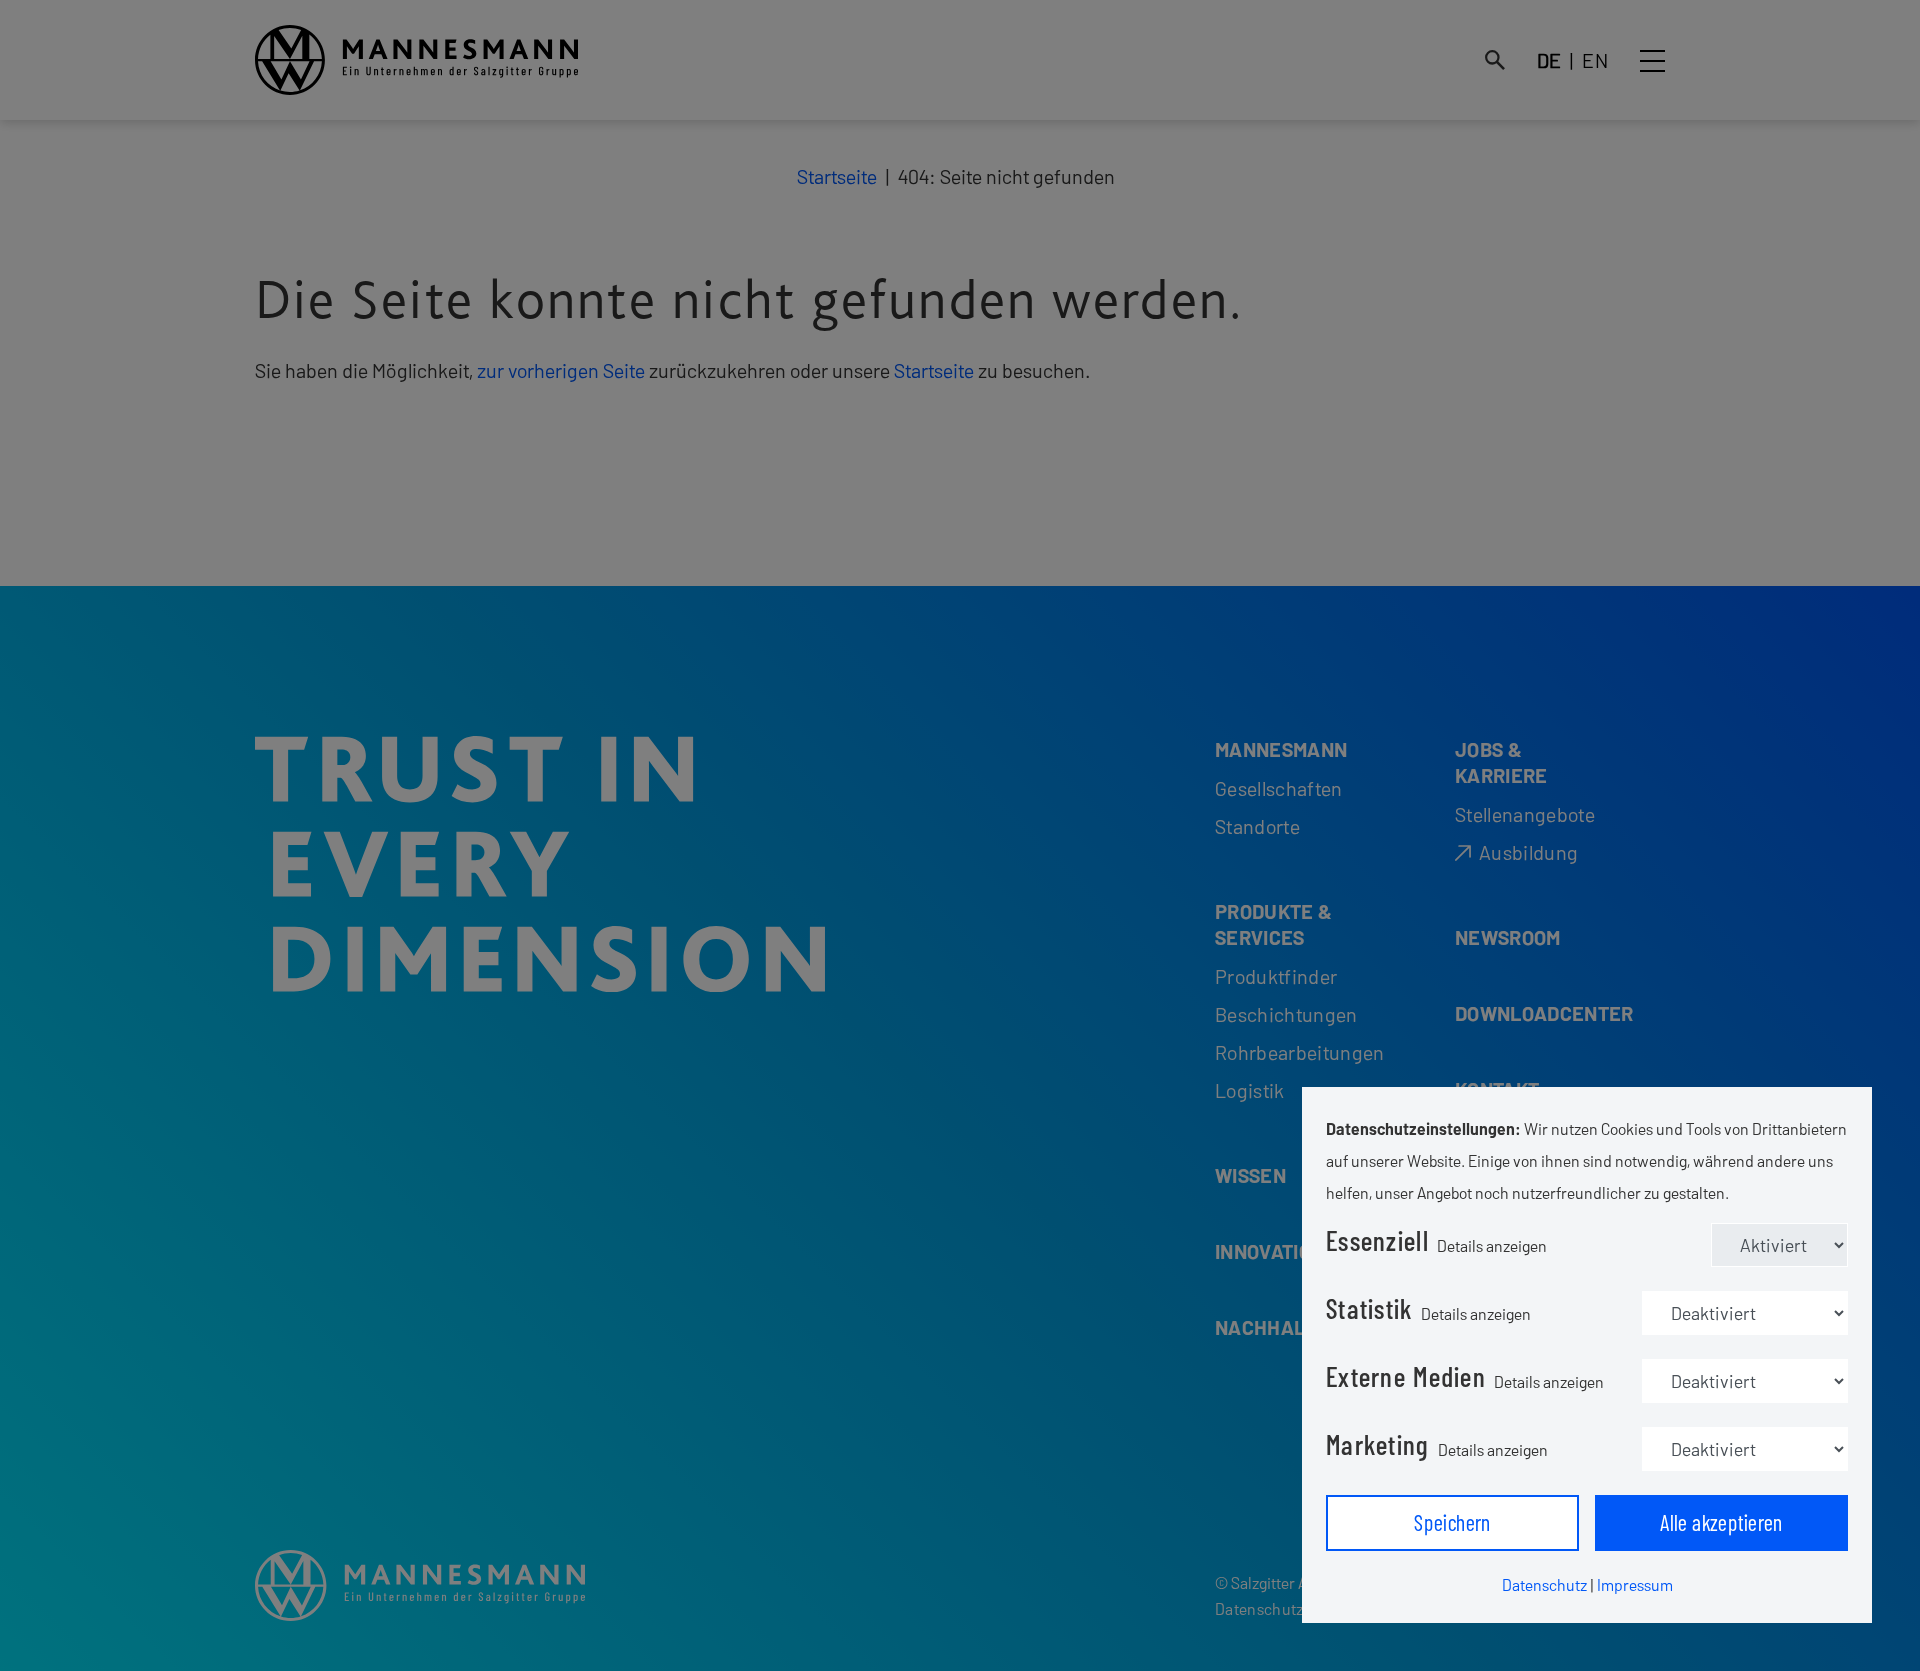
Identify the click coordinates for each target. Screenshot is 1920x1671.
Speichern (1452, 1522)
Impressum (1635, 1584)
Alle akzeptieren (1721, 1522)
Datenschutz (1544, 1584)
